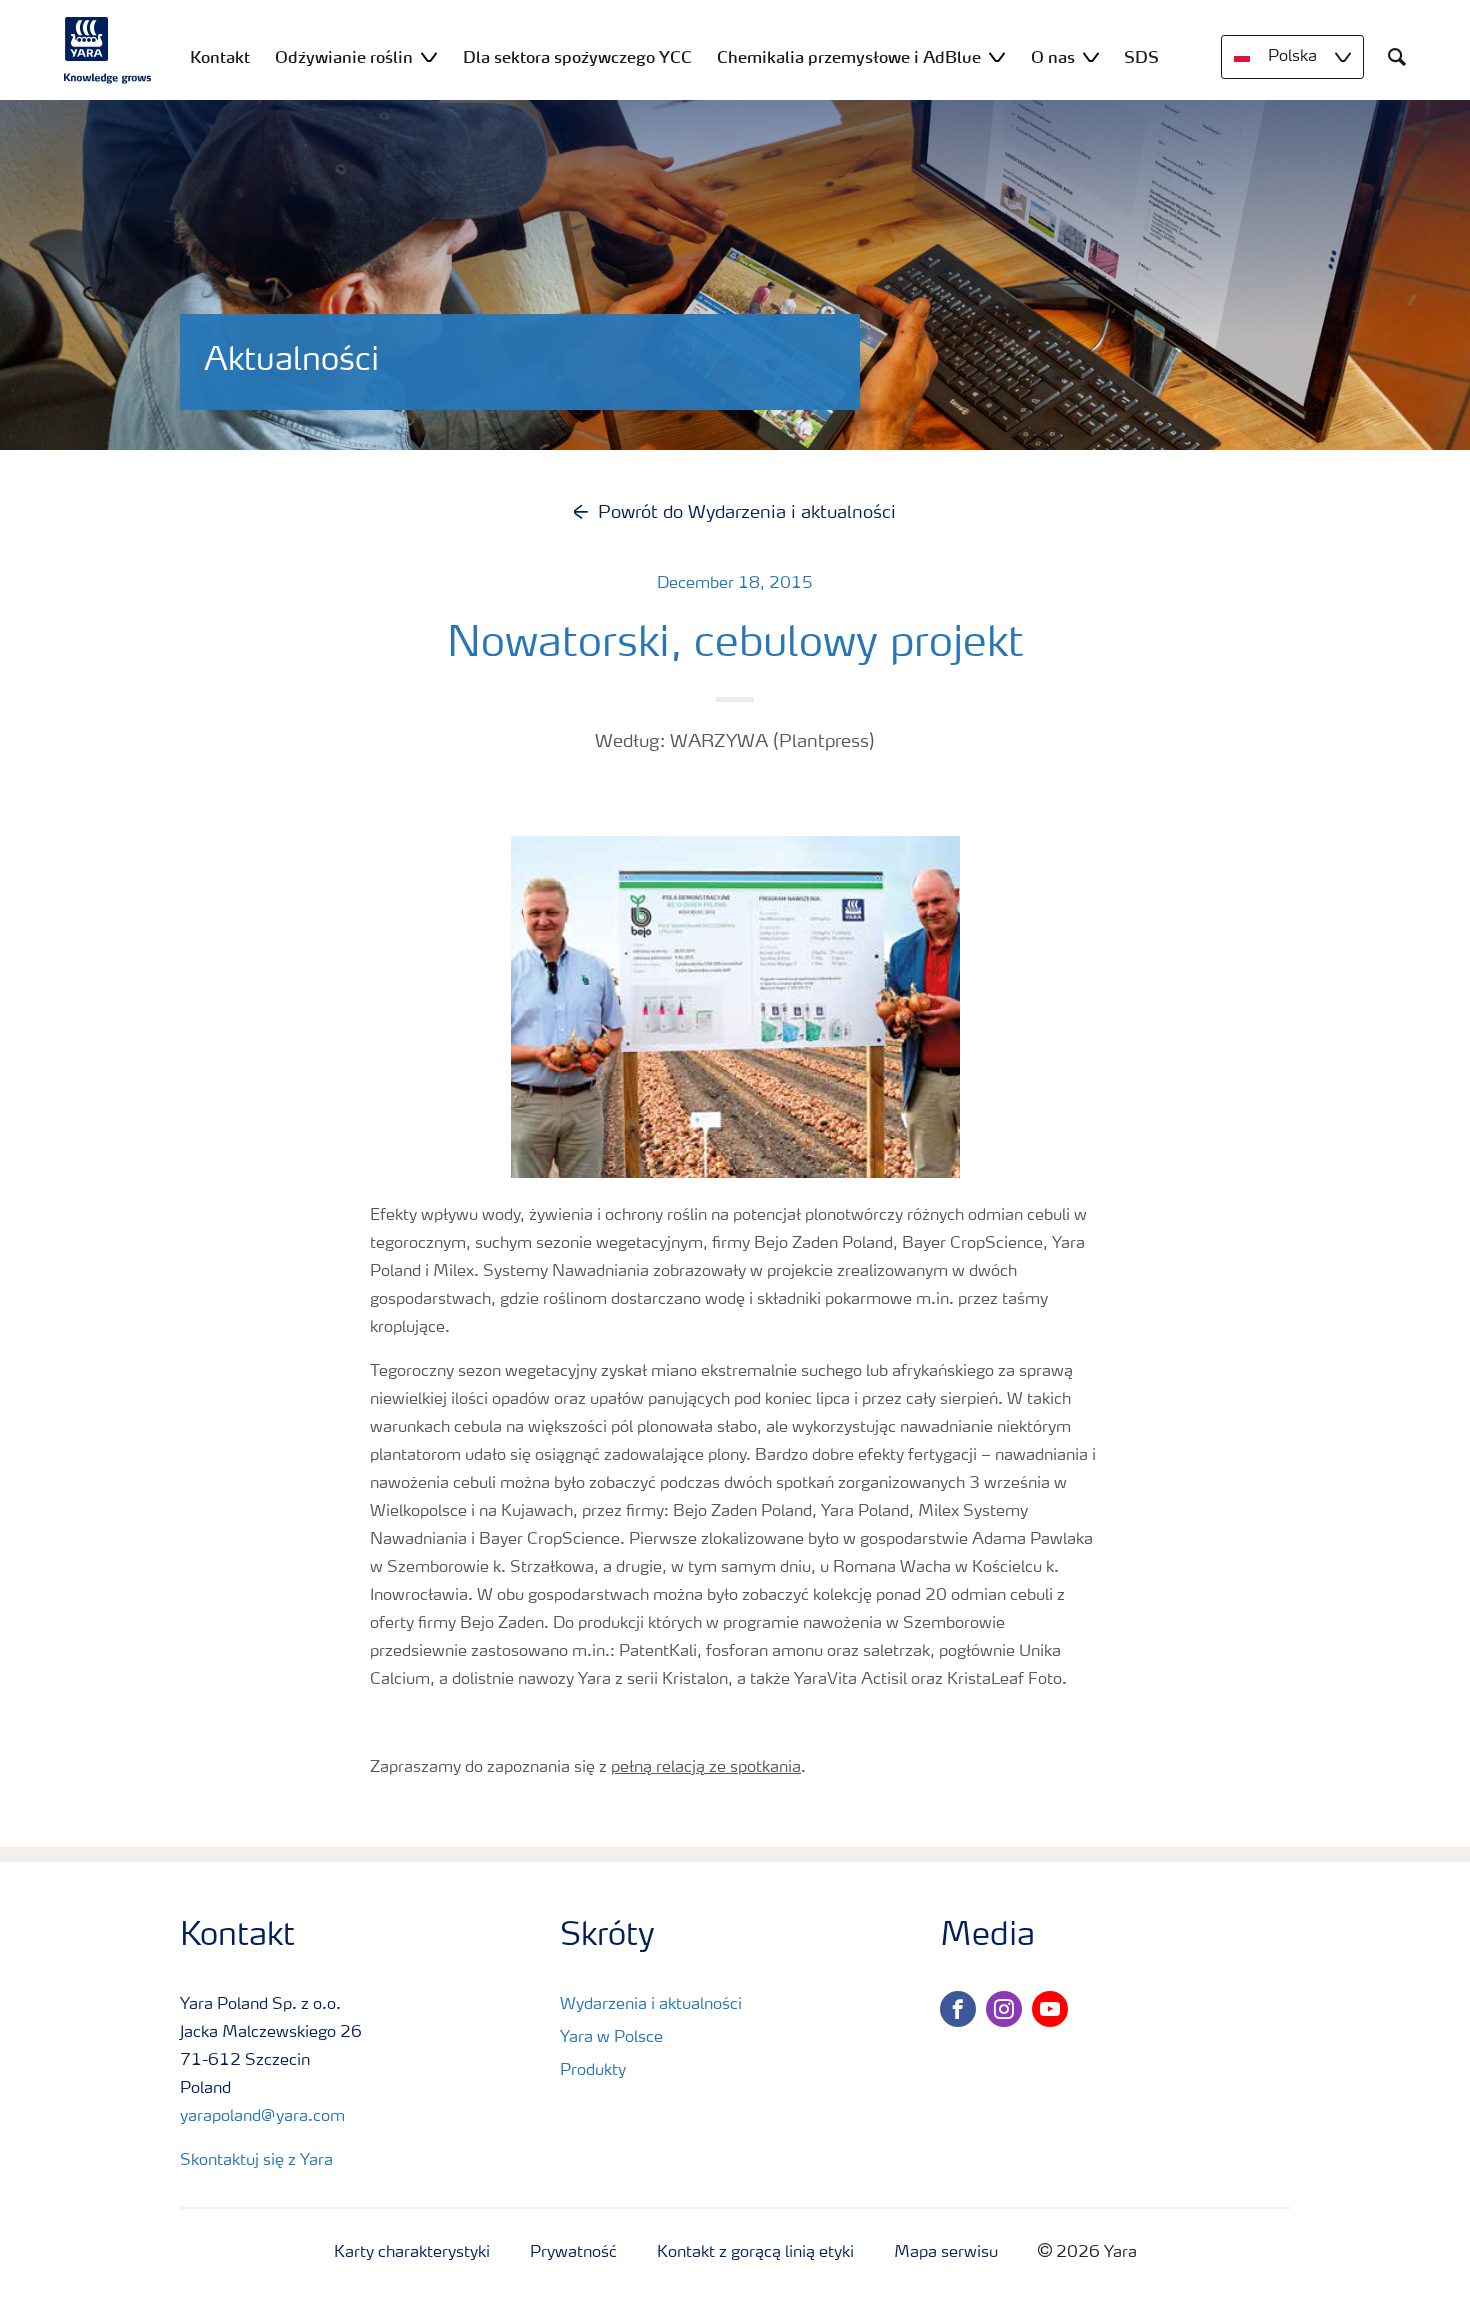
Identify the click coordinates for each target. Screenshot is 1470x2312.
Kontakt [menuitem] (220, 57)
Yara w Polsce (611, 2038)
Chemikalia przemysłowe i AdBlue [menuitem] (849, 57)
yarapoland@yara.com (262, 2117)
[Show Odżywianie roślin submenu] (429, 56)
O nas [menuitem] (1053, 57)
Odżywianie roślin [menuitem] (344, 57)
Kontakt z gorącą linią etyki (755, 2253)
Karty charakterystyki (412, 2253)
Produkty (593, 2071)
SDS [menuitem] (1141, 57)
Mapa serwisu (946, 2253)
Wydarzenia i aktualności (651, 2005)
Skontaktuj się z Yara (256, 2161)
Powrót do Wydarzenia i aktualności (747, 513)
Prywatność (573, 2253)
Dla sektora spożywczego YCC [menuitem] (577, 57)
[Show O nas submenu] (1091, 56)
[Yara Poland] (108, 50)
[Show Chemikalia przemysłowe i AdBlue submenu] (997, 56)
